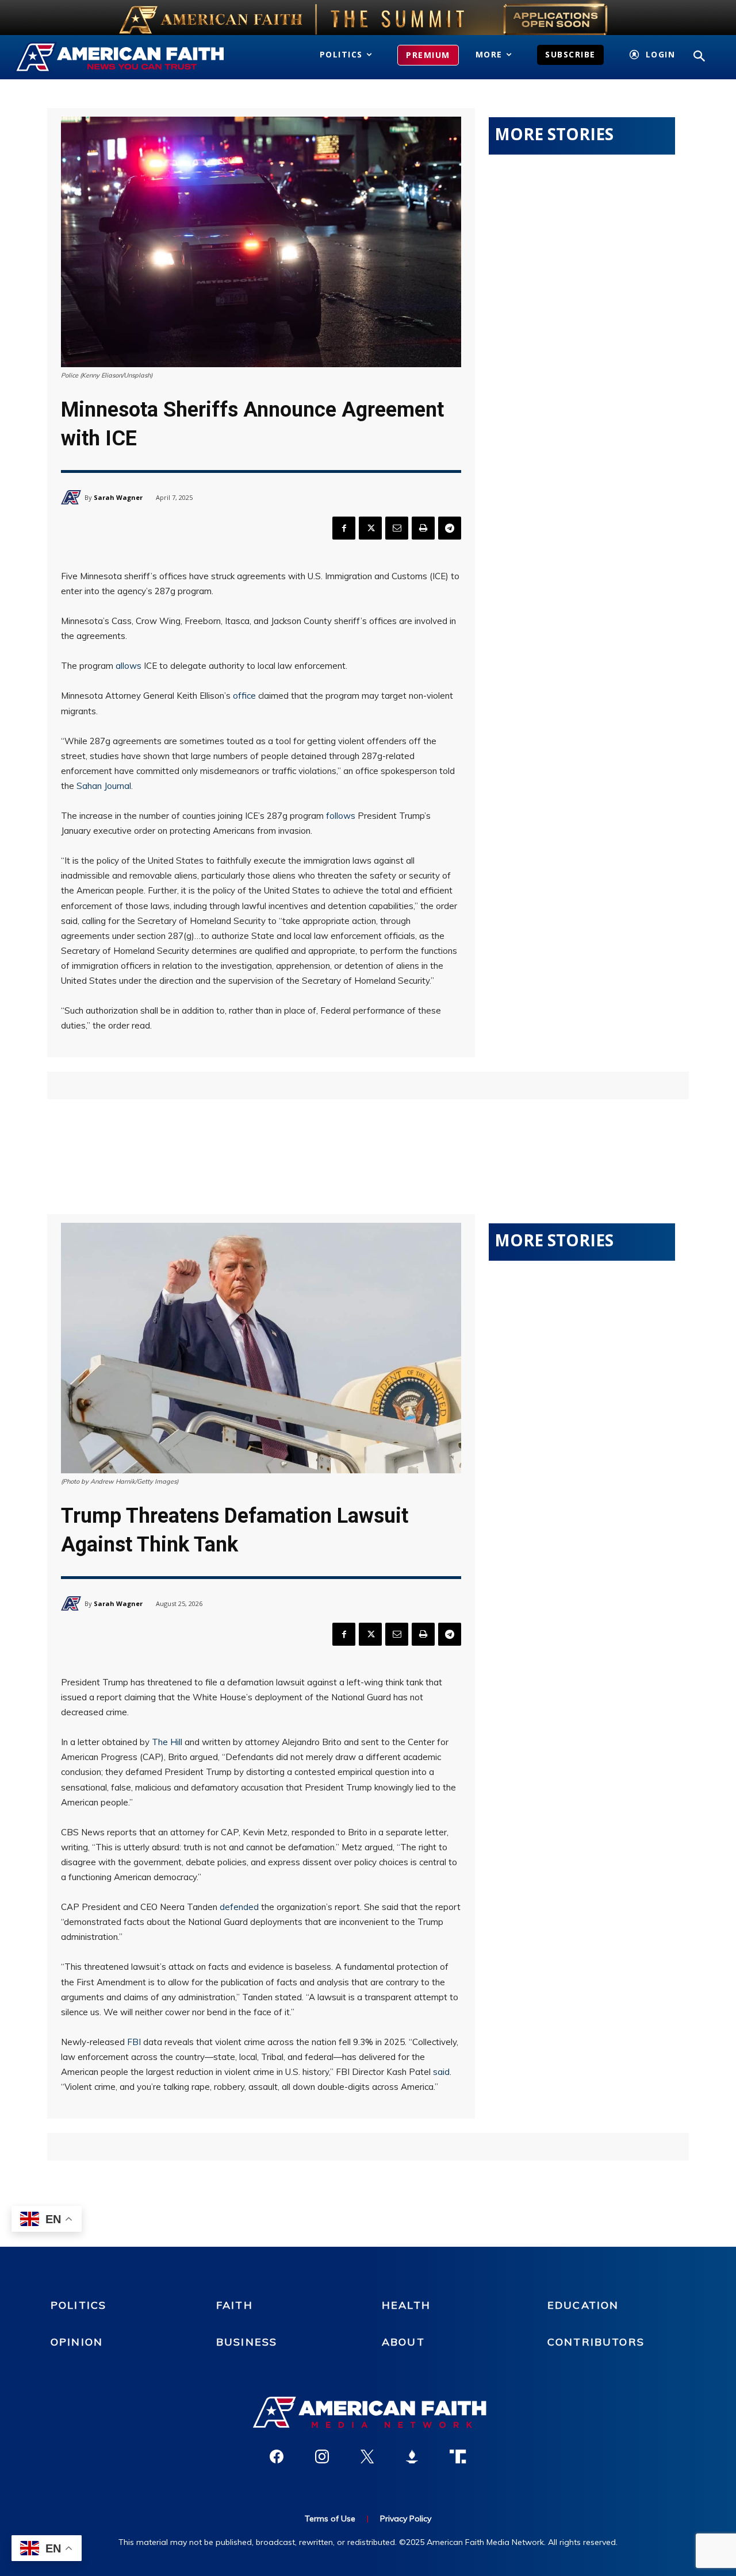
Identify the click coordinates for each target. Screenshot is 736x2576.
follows (341, 816)
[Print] (423, 528)
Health (406, 2305)
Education (583, 2305)
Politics (78, 2305)
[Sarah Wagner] (73, 497)
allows (129, 666)
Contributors (596, 2342)
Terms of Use (330, 2519)
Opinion (77, 2342)
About (403, 2342)
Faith (235, 2305)
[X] (370, 528)
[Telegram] (450, 528)
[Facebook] (344, 528)
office (244, 696)
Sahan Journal (104, 786)
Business (247, 2342)
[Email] (397, 528)
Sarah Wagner (118, 497)
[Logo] (121, 57)
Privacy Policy (406, 2519)
